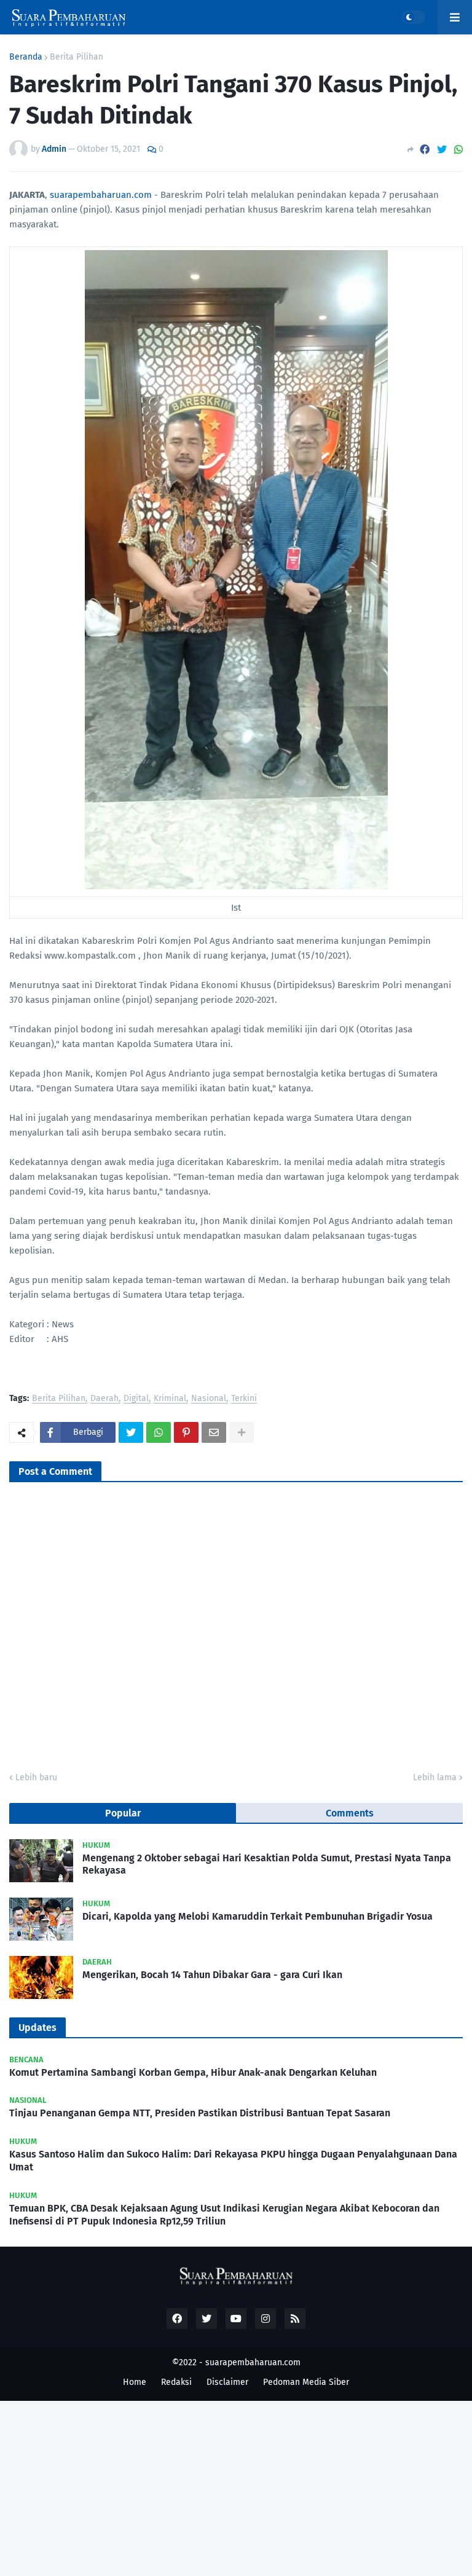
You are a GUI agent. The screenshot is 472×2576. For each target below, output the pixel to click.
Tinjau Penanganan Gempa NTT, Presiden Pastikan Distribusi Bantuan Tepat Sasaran (200, 2113)
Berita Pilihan (77, 57)
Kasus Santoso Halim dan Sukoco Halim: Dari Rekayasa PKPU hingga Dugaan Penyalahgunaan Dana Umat (233, 2161)
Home (135, 2382)
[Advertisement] (236, 2487)
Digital (136, 1399)
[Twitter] (442, 150)
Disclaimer (227, 2382)
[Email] (214, 1432)
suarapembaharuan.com (101, 195)
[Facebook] (425, 150)
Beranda (26, 57)
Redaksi (176, 2382)
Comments (350, 1813)
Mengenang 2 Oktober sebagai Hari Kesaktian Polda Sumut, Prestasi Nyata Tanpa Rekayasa (267, 1864)
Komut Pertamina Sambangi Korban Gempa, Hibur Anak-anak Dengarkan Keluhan (193, 2072)
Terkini (244, 1399)
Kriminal (170, 1399)
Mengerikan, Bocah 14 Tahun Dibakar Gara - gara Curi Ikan (212, 1975)
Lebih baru (36, 1777)
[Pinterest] (186, 1432)
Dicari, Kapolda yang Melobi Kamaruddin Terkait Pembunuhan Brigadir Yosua (258, 1916)
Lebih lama (435, 1777)
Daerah (104, 1399)
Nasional (209, 1399)
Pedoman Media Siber (306, 2382)
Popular (123, 1813)
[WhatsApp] (458, 150)
